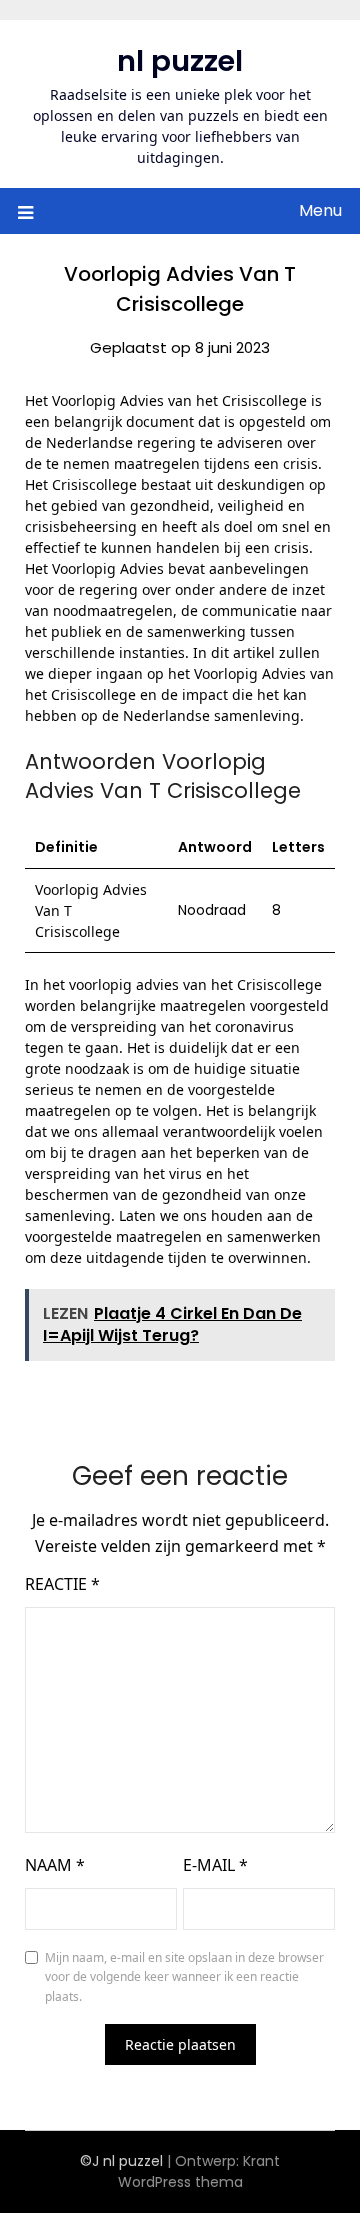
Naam (55, 1865)
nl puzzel (180, 61)
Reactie (62, 1584)
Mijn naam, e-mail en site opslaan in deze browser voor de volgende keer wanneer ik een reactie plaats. (184, 1977)
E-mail (215, 1865)
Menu (320, 210)
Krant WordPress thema (199, 2171)
